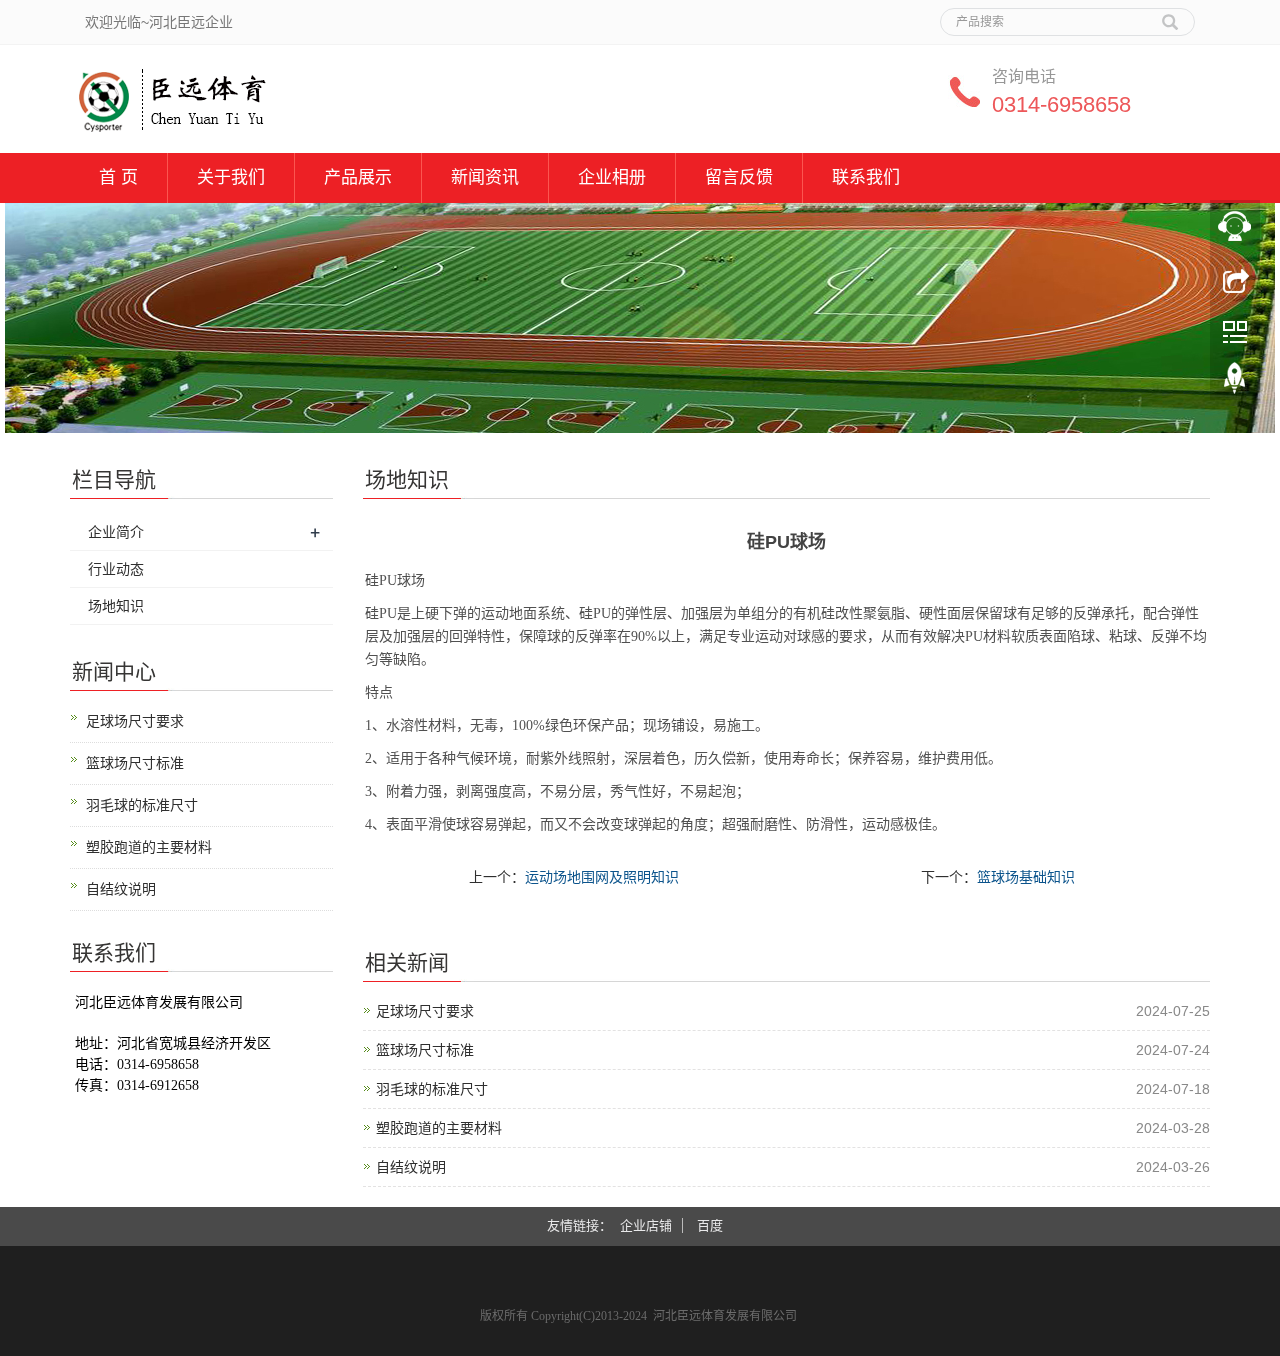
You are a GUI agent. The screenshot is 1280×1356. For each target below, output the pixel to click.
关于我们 (231, 177)
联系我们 (866, 177)
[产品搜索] (1170, 15)
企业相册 (612, 177)
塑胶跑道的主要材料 (439, 1128)
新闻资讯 (485, 177)
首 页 (118, 177)
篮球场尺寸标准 (425, 1050)
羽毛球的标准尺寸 (432, 1089)
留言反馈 (739, 177)
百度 (710, 1225)
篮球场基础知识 (1026, 877)
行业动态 (116, 569)
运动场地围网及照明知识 (602, 877)
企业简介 (116, 532)
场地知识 (116, 606)
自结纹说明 (411, 1167)
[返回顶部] (1235, 383)
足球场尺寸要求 (425, 1011)
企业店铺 (646, 1225)
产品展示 (358, 177)
